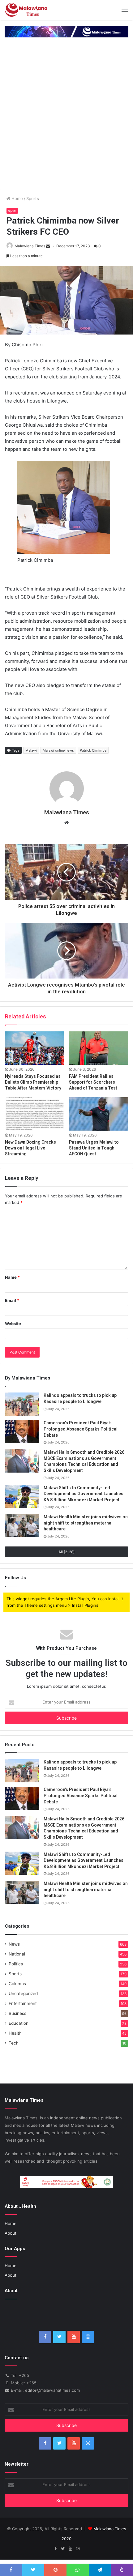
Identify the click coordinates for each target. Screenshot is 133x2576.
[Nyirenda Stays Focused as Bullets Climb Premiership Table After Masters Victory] (34, 1048)
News (14, 1944)
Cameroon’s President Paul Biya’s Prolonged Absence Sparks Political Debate (81, 1429)
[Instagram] (88, 2337)
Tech (14, 2043)
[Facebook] (45, 2337)
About (11, 2233)
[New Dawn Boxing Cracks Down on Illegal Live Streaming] (34, 1114)
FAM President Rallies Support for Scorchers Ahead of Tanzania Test (93, 1082)
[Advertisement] (66, 119)
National (17, 1954)
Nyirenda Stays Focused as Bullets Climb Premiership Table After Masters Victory (33, 1082)
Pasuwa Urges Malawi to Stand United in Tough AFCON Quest (94, 1148)
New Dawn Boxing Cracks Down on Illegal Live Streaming (30, 1148)
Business (17, 2013)
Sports (33, 198)
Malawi (31, 750)
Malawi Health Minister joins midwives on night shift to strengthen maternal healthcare (86, 1523)
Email (12, 1300)
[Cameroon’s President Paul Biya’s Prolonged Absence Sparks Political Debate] (22, 1432)
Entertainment (23, 2003)
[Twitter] (59, 2337)
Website (13, 1324)
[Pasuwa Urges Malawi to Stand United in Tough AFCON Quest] (99, 1114)
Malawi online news (58, 750)
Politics (16, 1964)
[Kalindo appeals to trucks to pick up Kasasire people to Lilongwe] (22, 1404)
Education (19, 2023)
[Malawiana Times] (26, 10)
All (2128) (66, 1552)
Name (12, 1277)
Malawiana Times (30, 246)
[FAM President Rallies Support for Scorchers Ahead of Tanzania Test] (99, 1048)
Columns (17, 1984)
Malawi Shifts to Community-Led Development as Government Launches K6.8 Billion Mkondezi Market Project (84, 1494)
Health (15, 2033)
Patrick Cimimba (93, 750)
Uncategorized (23, 1994)
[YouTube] (74, 2337)
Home (17, 198)
